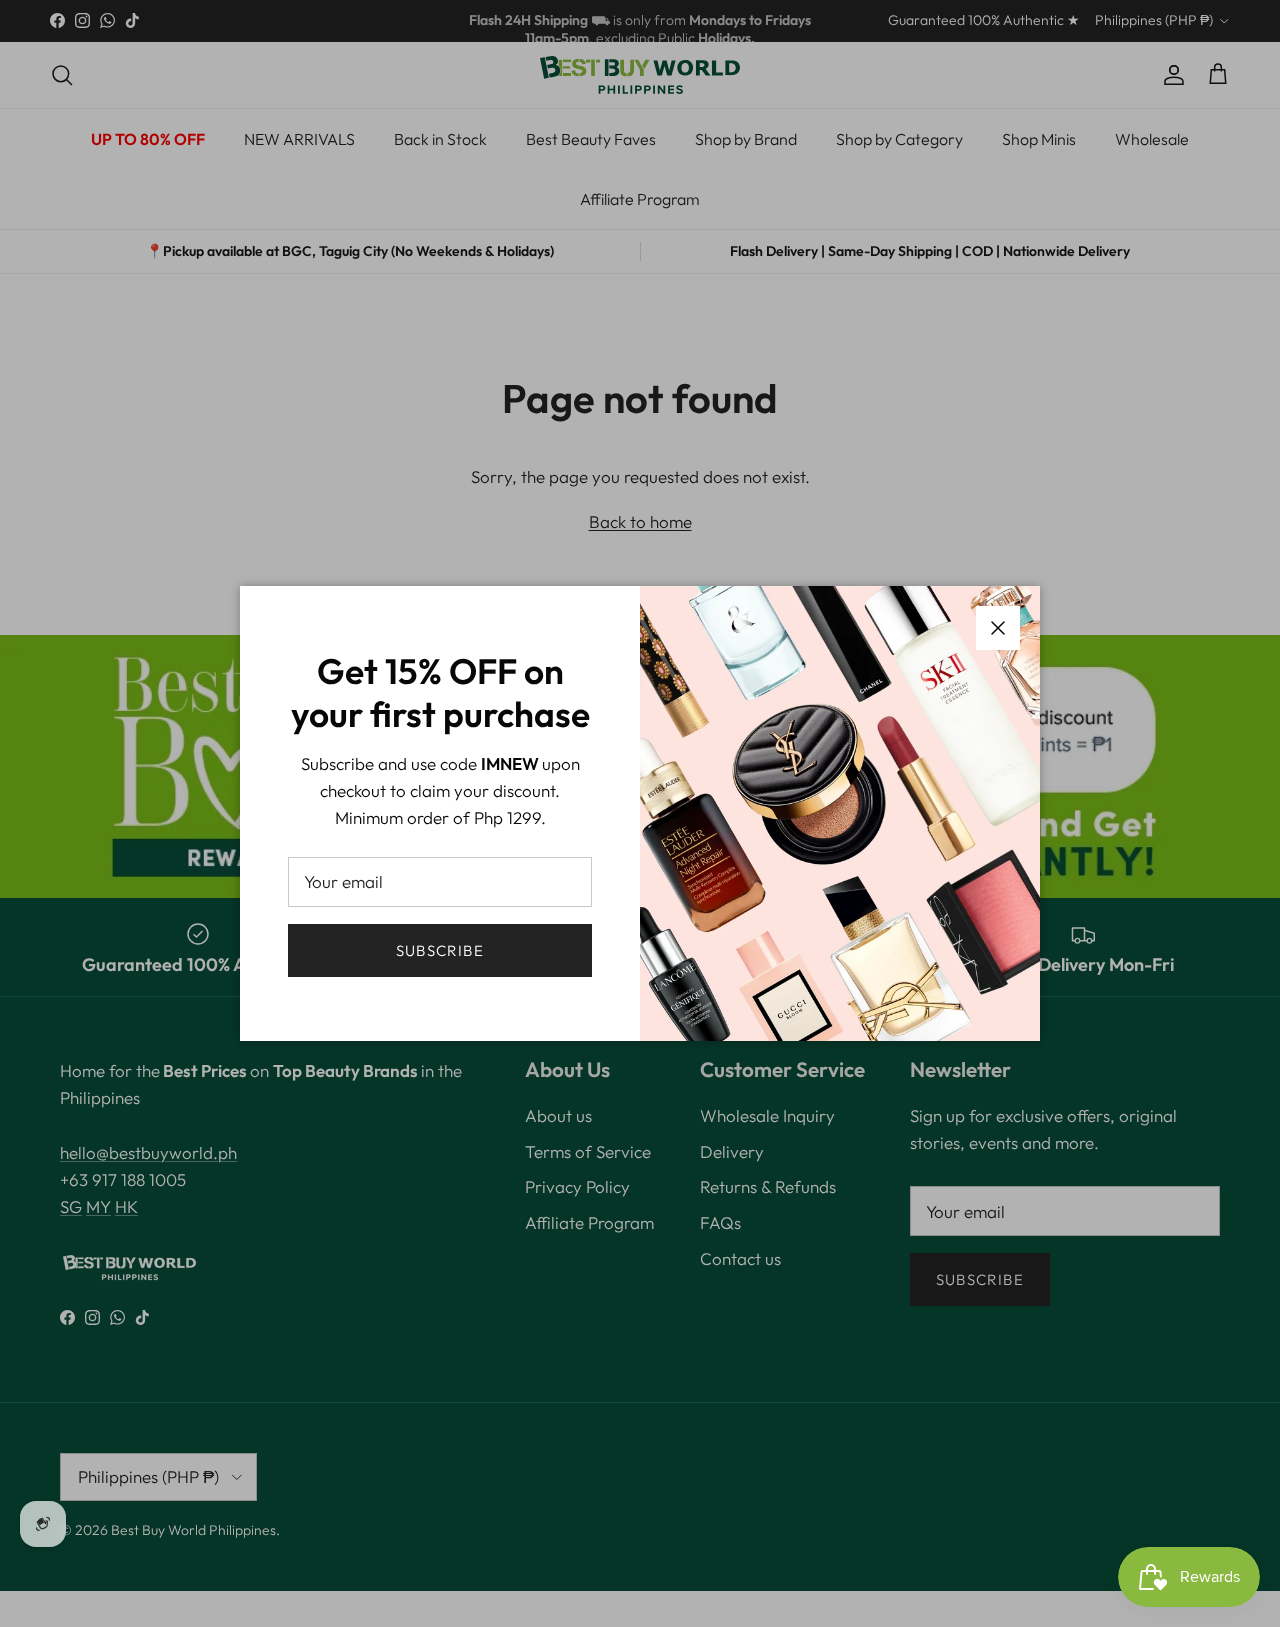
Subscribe (440, 950)
